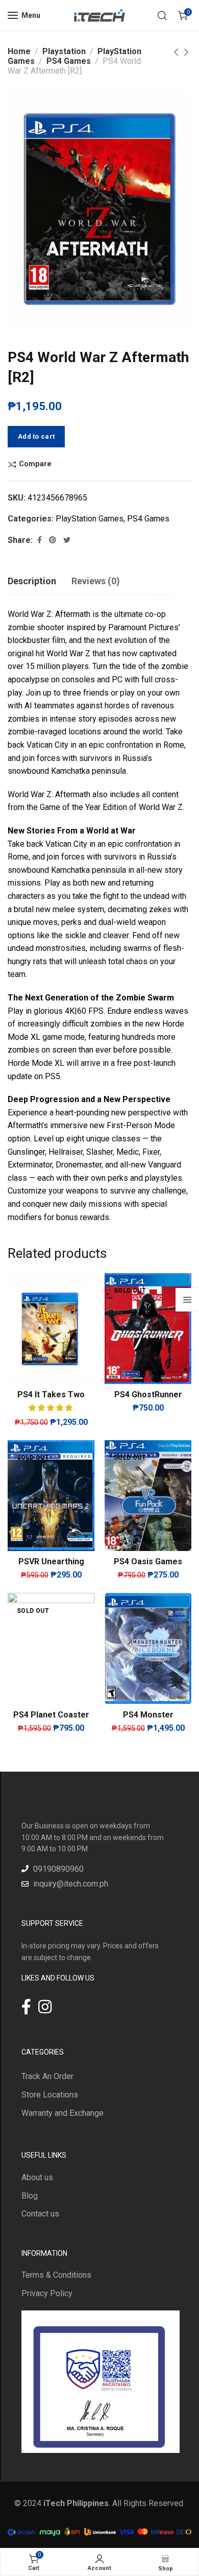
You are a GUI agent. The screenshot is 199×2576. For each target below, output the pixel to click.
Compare (35, 464)
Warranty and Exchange (63, 2113)
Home (19, 51)
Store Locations (50, 2095)
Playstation (64, 51)
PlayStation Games (90, 519)
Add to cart (36, 436)
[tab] (32, 581)
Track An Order (47, 2076)
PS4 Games (69, 61)
